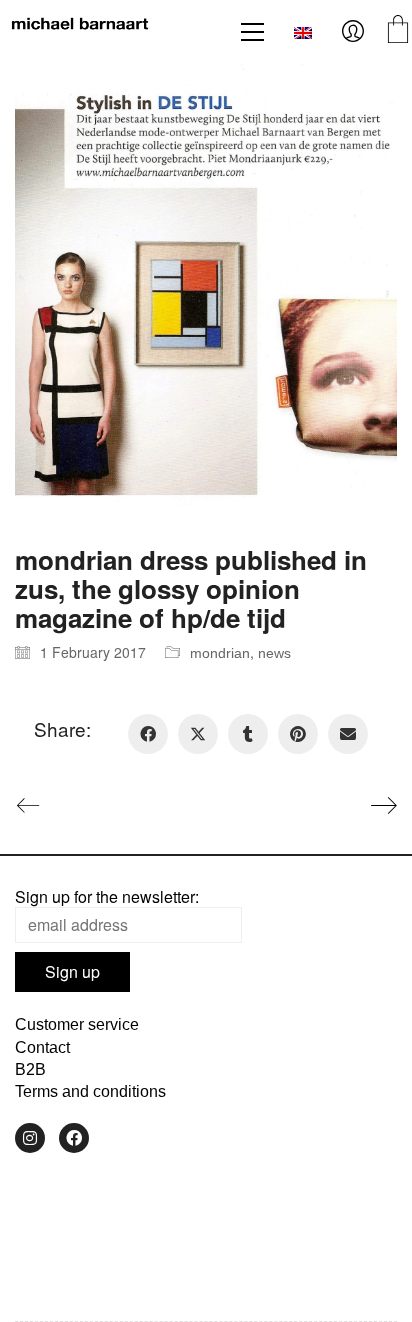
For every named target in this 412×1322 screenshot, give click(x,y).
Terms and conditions (90, 1091)
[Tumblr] (248, 734)
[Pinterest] (298, 734)
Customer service (77, 1024)
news (274, 653)
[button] (252, 32)
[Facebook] (148, 734)
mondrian (220, 653)
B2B (30, 1069)
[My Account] (353, 32)
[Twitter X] (198, 734)
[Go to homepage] (80, 32)
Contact (42, 1047)
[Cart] (398, 31)
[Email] (348, 734)
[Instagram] (30, 1138)
